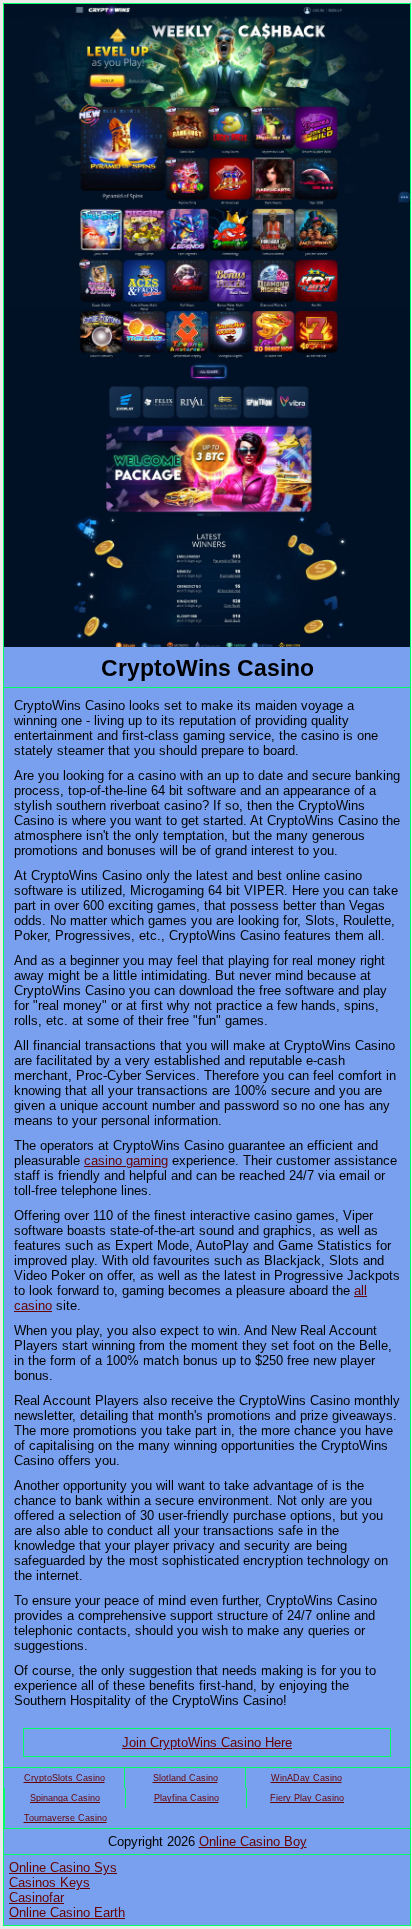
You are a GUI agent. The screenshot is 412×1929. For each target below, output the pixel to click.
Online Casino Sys (63, 1867)
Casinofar (36, 1897)
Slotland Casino (185, 1778)
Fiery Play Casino (307, 1798)
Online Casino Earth (67, 1912)
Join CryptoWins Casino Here (207, 1742)
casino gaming (126, 1160)
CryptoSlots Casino (64, 1778)
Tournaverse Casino (65, 1818)
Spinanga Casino (65, 1798)
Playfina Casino (186, 1798)
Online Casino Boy (253, 1841)
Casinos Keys (49, 1882)
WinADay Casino (306, 1778)
